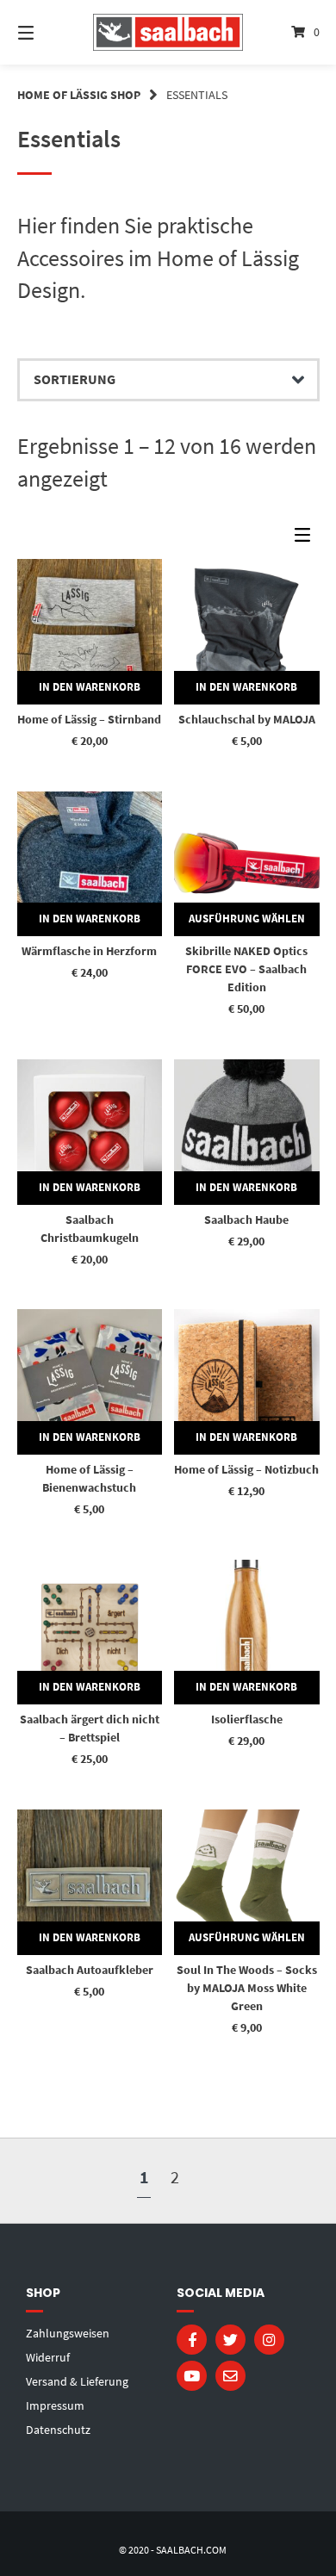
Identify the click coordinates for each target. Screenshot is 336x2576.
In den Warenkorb (90, 687)
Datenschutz (58, 2430)
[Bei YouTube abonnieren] (192, 2376)
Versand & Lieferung (77, 2381)
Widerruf (48, 2357)
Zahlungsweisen (68, 2333)
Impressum (55, 2405)
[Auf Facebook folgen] (192, 2340)
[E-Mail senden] (230, 2376)
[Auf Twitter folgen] (230, 2340)
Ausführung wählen (247, 919)
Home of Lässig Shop (79, 95)
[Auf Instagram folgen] (269, 2340)
